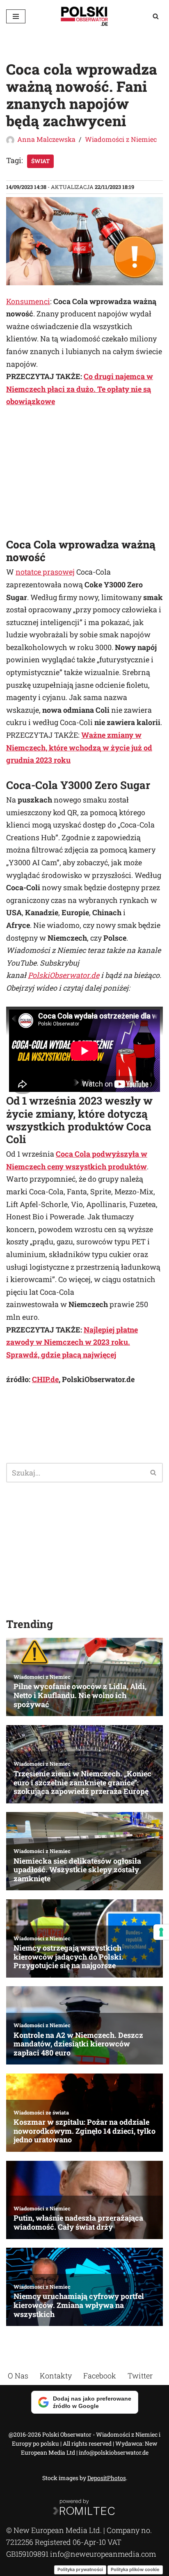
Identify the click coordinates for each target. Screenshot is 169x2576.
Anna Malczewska (46, 139)
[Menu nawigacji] (16, 16)
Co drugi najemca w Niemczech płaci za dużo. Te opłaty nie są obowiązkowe (80, 389)
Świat (40, 161)
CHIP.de (45, 1379)
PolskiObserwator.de (64, 975)
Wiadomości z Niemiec (121, 139)
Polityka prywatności (80, 2569)
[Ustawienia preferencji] (161, 1932)
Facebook (100, 2376)
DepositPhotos (107, 2478)
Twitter (140, 2376)
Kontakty (56, 2376)
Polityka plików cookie (135, 2569)
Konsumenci (28, 301)
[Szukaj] (156, 16)
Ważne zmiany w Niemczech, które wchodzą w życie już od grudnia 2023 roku (79, 747)
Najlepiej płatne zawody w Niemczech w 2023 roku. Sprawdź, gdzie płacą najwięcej (72, 1342)
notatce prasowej (45, 572)
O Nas (18, 2376)
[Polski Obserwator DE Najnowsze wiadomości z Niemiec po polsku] (84, 16)
